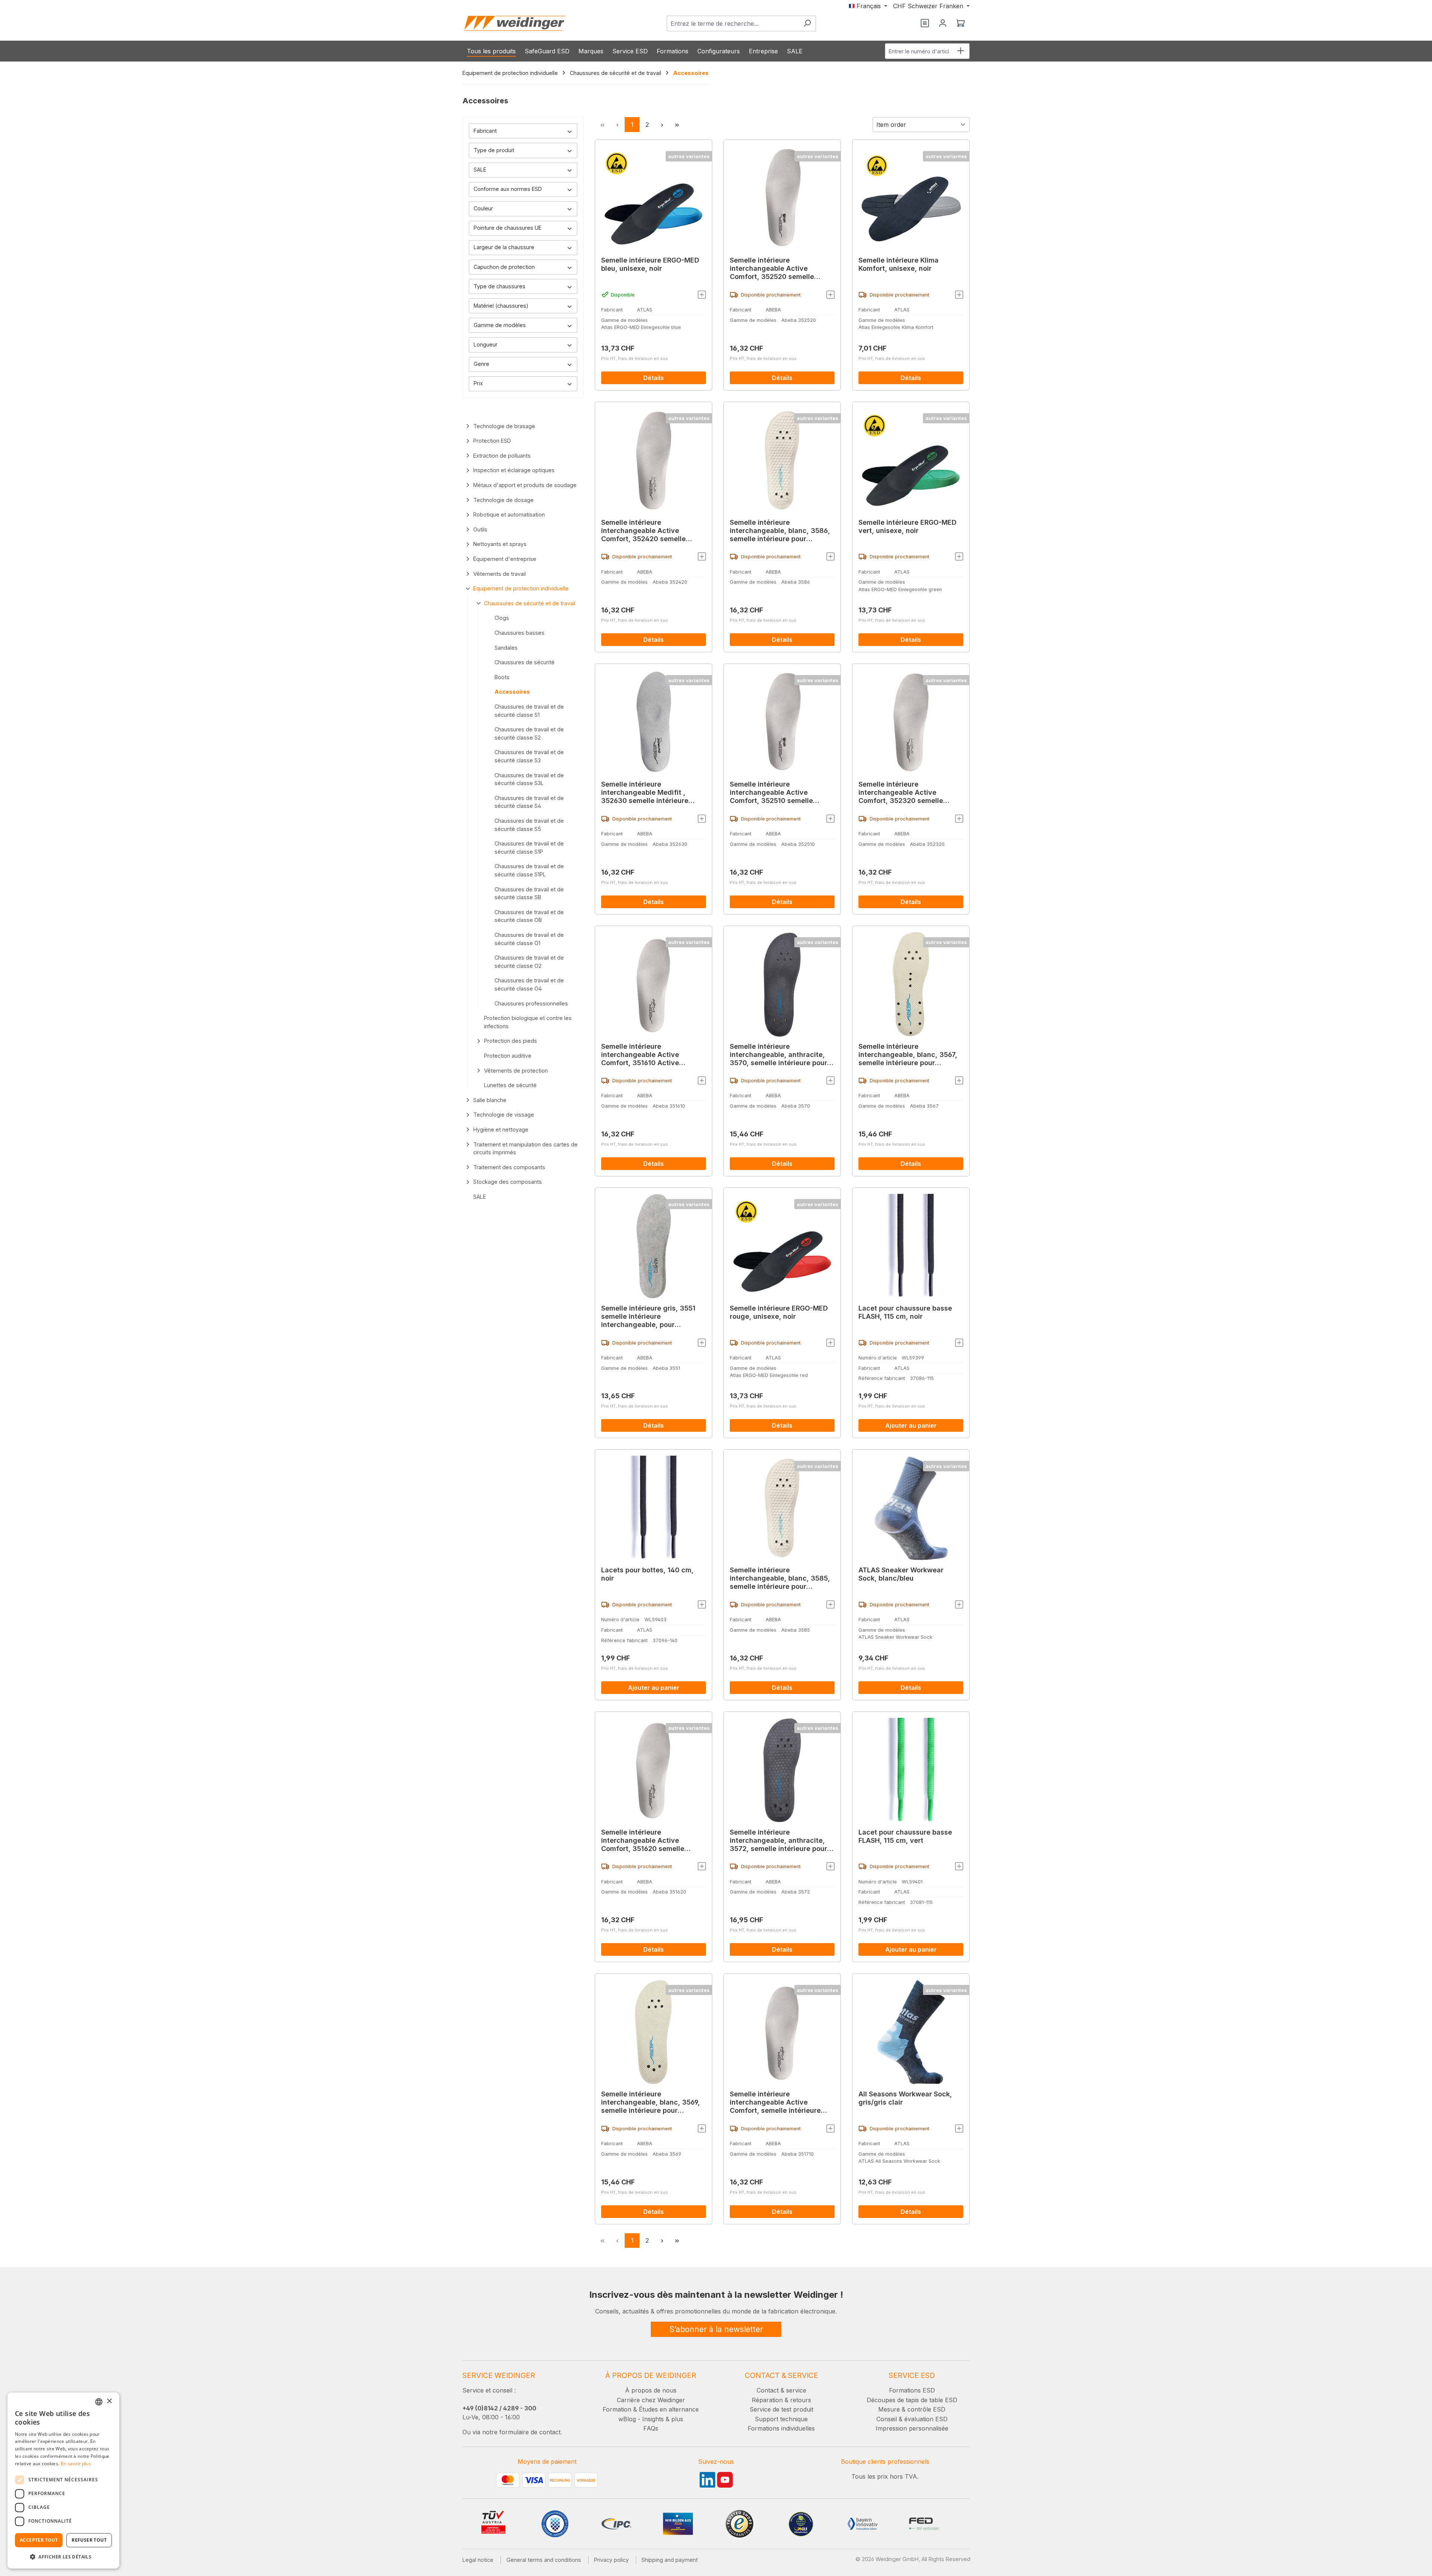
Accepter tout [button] (39, 2540)
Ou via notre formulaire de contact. (512, 2432)
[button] (63, 2557)
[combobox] (733, 23)
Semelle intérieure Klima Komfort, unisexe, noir (899, 264)
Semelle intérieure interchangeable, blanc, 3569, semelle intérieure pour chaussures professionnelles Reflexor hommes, (651, 2102)
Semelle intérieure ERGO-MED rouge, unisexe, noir (779, 1312)
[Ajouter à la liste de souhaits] (702, 295)
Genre (481, 364)
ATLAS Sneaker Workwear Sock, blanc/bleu (901, 1574)
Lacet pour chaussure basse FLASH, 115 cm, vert (905, 1836)
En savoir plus (76, 2464)
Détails (654, 378)
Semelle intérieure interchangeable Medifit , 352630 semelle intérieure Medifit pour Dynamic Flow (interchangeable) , (646, 793)
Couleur (483, 208)
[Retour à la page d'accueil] (515, 23)
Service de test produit (781, 2409)
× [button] (109, 2401)
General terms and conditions (544, 2560)
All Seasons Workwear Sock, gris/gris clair (905, 2098)
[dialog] (63, 2481)
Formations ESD (912, 2390)
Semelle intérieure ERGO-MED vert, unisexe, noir (907, 526)
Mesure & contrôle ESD (912, 2409)
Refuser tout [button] (89, 2540)
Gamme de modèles (500, 325)
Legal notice (478, 2560)
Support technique (781, 2419)
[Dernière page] (677, 125)
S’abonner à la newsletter (716, 2329)
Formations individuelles (781, 2428)
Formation (617, 2409)
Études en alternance (669, 2409)
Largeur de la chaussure (504, 247)
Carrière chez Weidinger (651, 2400)
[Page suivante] (662, 125)
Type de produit (494, 150)
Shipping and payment (670, 2560)
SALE (480, 170)
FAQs (651, 2428)
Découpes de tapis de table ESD (912, 2400)
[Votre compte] (943, 23)
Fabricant (485, 131)
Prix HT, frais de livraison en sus (635, 358)
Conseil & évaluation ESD (912, 2419)
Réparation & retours (781, 2400)
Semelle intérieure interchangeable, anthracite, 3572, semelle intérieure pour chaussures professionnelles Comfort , (778, 1841)
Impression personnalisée (912, 2428)
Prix (478, 383)
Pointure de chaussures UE (508, 228)
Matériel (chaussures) (501, 306)
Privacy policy (611, 2560)
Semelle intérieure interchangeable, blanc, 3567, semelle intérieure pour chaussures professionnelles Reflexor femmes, (908, 1055)
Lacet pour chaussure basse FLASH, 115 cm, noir (905, 1312)
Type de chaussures (500, 286)
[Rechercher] (807, 23)
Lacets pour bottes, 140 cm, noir (647, 1574)
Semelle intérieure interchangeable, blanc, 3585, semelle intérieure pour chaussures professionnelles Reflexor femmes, (780, 1578)
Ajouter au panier (911, 1425)
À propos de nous (651, 2390)
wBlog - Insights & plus (651, 2419)
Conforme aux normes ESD (508, 189)
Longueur (486, 344)
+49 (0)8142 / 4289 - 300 (499, 2408)
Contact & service (781, 2390)
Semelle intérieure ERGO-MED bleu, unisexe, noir (650, 264)
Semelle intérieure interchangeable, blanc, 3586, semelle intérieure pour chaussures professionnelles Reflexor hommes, (780, 531)
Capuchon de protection (504, 267)
